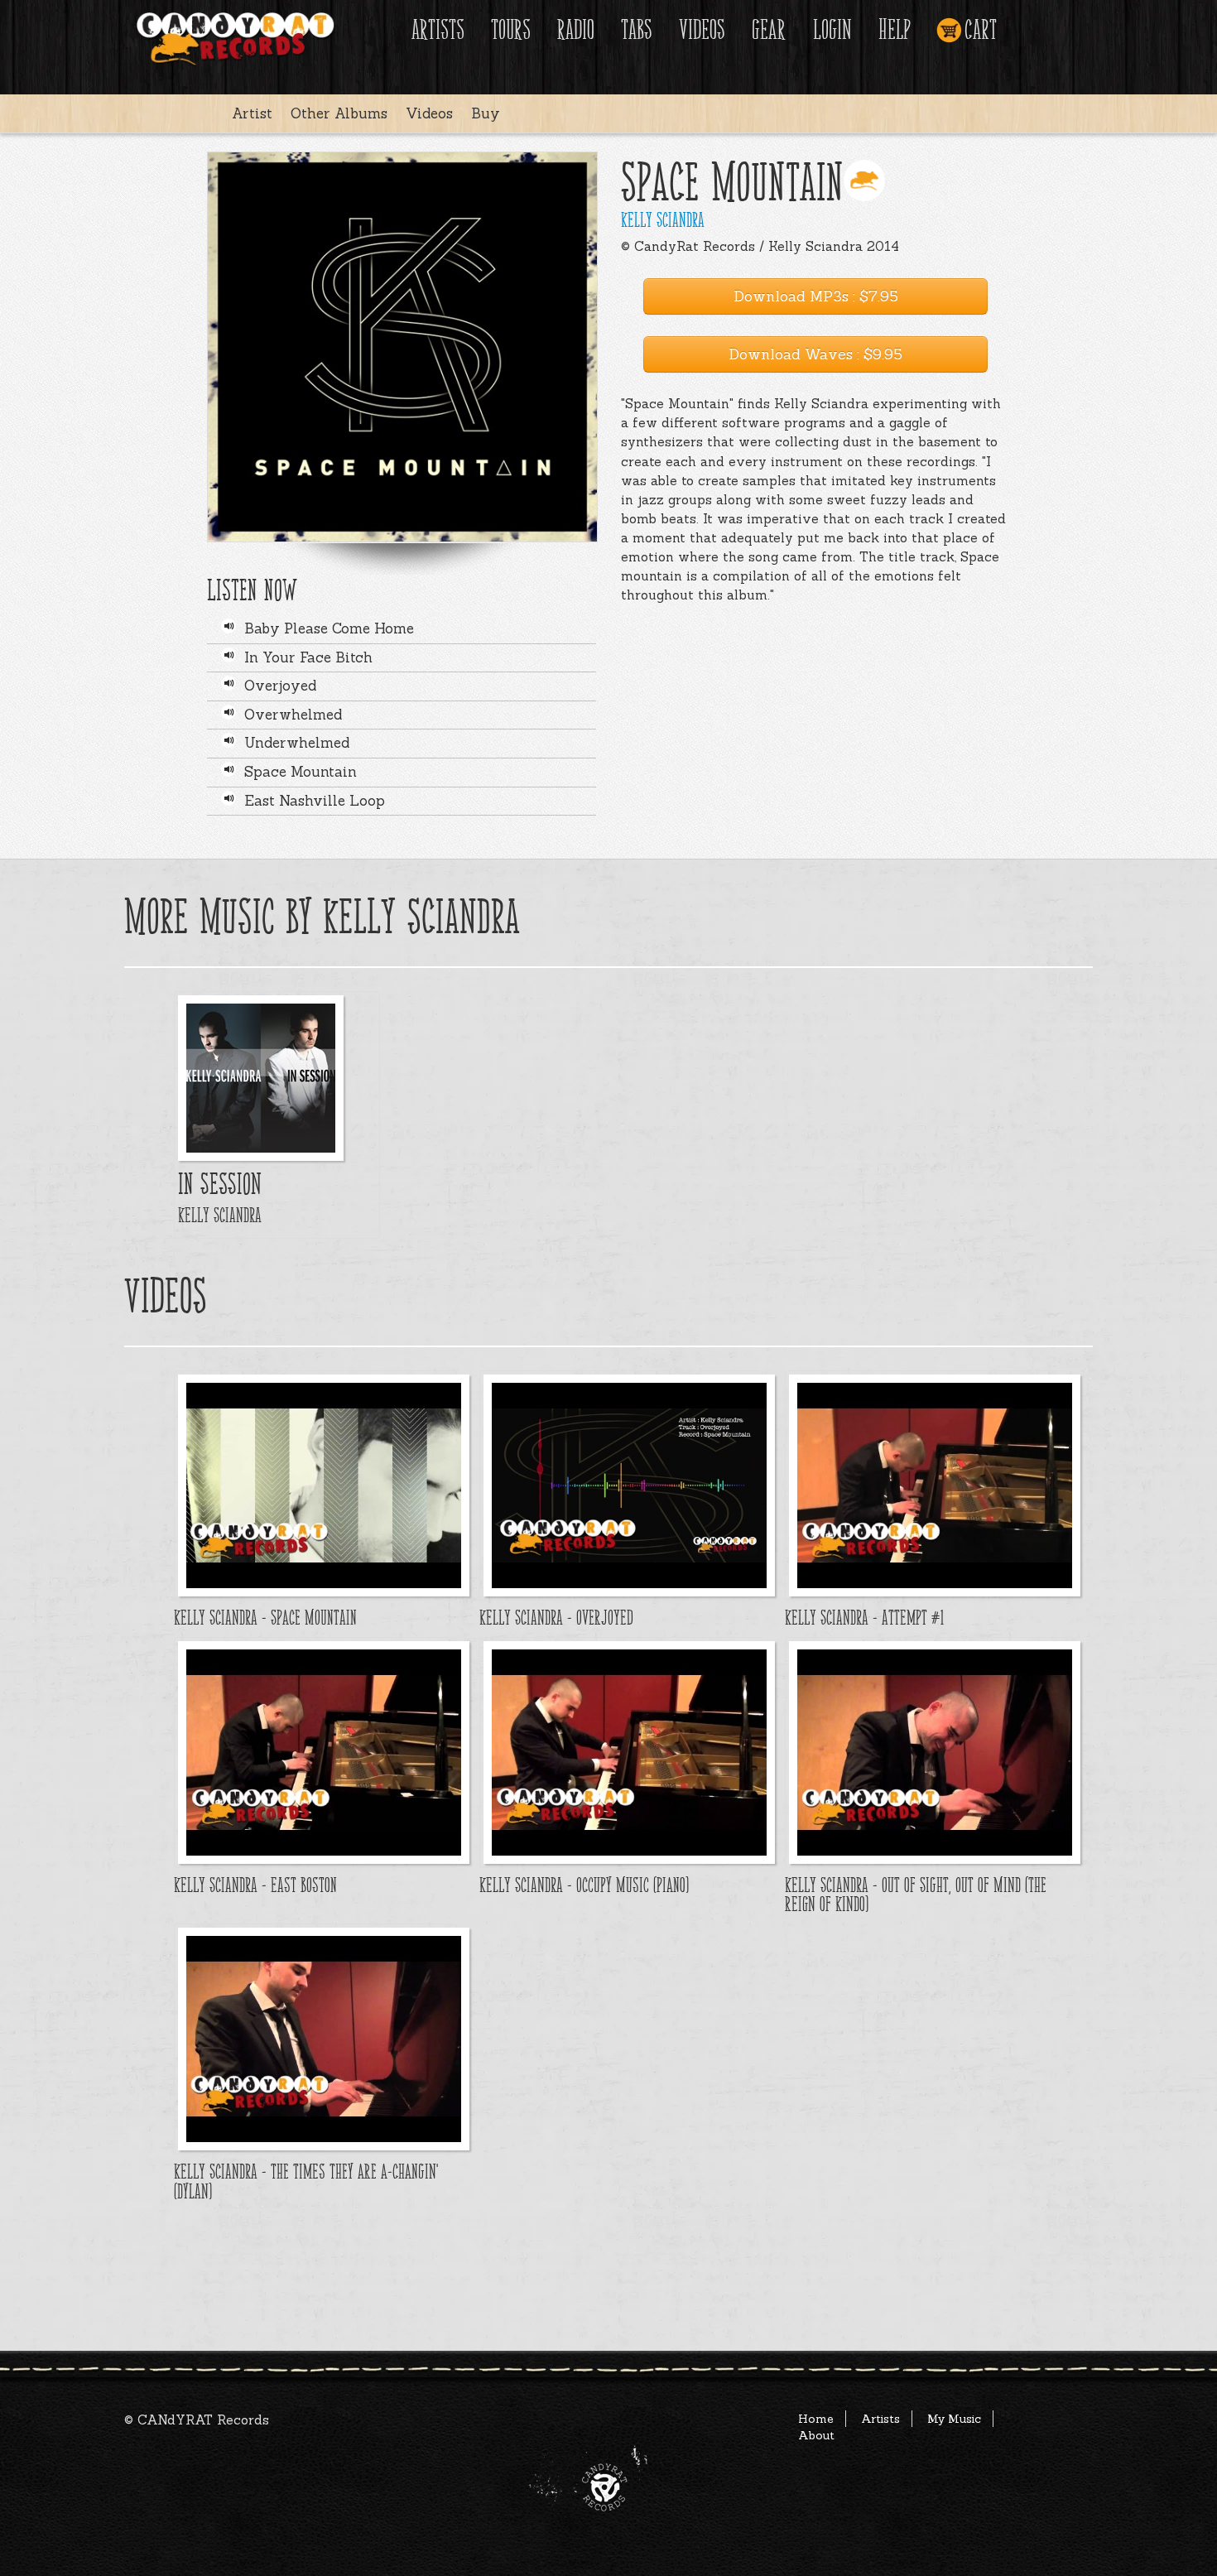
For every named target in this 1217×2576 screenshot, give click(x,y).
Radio (576, 30)
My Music (954, 2419)
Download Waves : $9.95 (815, 354)
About (816, 2435)
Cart (981, 30)
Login (832, 30)
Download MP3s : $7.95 (816, 296)
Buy (486, 113)
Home (816, 2419)
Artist (252, 113)
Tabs (637, 30)
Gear (769, 30)
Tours (511, 30)
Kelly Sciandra (663, 220)
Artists (438, 30)
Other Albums (339, 113)
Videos (702, 30)
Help (895, 30)
